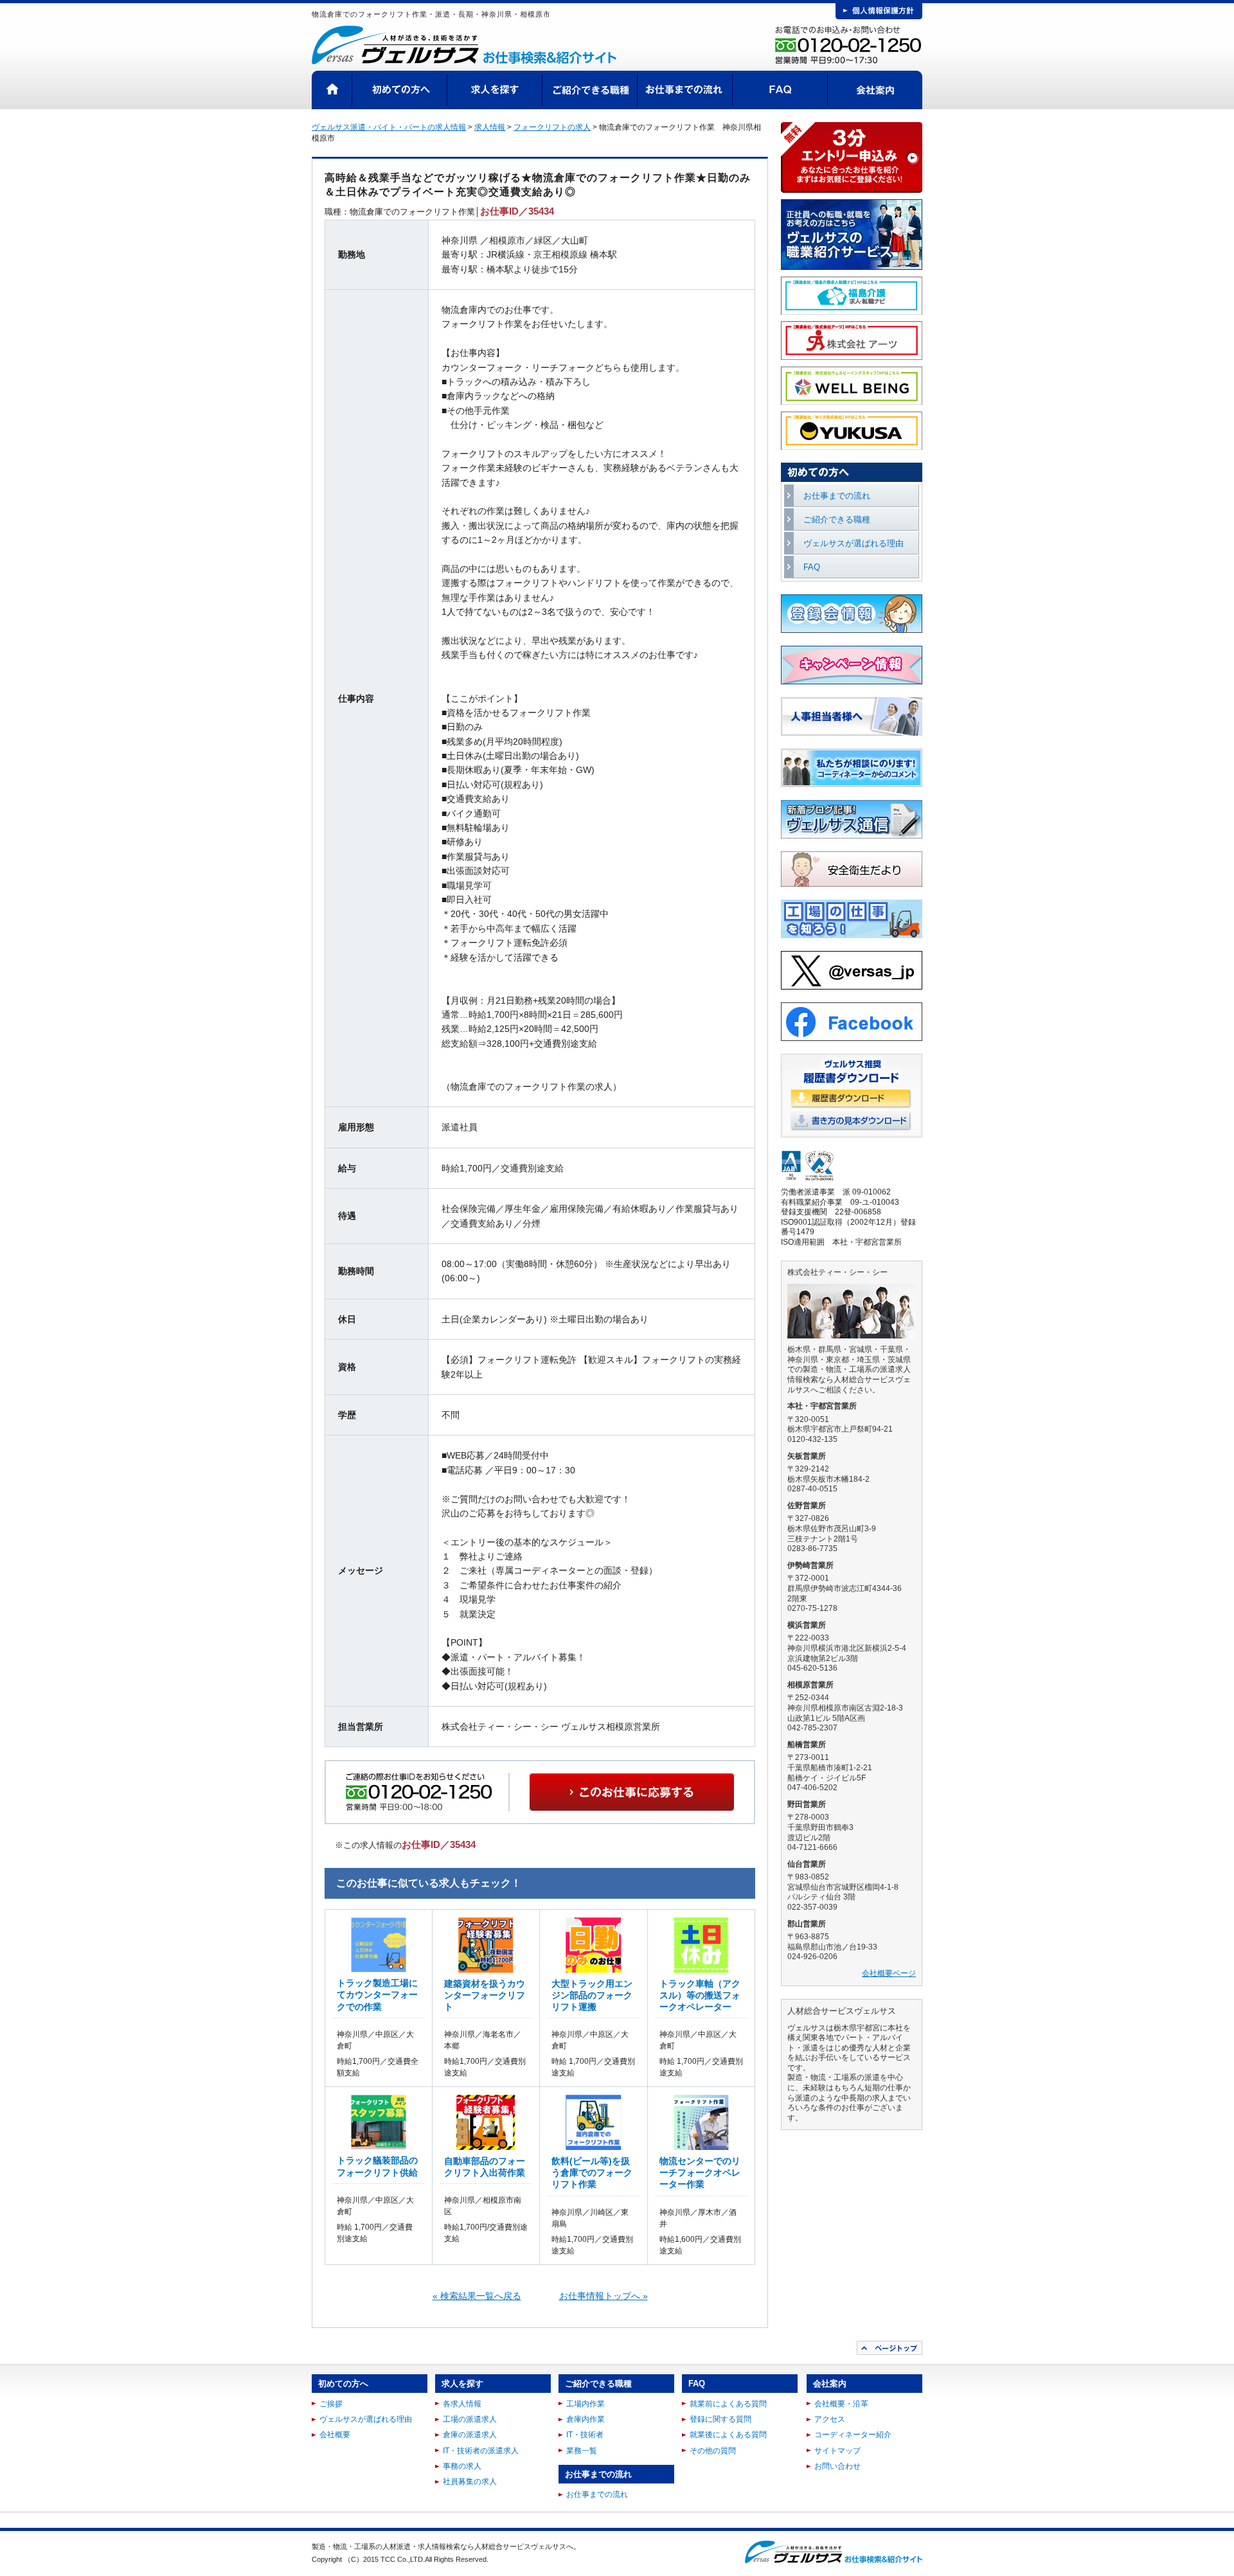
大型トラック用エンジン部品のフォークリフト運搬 (592, 1995)
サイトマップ (837, 2451)
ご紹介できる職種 (590, 90)
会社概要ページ (889, 1973)
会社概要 (335, 2435)
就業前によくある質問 (728, 2404)
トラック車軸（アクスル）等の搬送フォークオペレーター (700, 1995)
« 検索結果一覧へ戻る (477, 2296)
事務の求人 (462, 2466)
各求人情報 (462, 2404)
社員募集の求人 (470, 2482)
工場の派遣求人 (470, 2419)
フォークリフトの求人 (552, 127)
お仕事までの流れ (685, 90)
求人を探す (495, 90)
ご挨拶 (331, 2404)
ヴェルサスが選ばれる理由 (854, 543)
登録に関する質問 (720, 2419)
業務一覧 (582, 2451)
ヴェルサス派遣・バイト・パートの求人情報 (389, 127)
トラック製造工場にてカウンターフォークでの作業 (377, 1994)
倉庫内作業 (586, 2419)
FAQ (780, 90)
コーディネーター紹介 (853, 2435)
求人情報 (490, 127)
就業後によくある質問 (728, 2435)
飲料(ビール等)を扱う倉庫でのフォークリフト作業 (592, 2172)
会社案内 (875, 90)
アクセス (830, 2419)
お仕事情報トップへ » (604, 2296)
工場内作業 (586, 2404)
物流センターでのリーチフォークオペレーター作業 (700, 2172)
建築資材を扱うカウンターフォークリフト (485, 1995)
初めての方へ (400, 90)
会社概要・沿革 (841, 2404)
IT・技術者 (585, 2435)
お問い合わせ (837, 2466)
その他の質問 (713, 2451)
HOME (332, 90)
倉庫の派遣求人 (470, 2435)
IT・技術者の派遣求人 (481, 2451)
